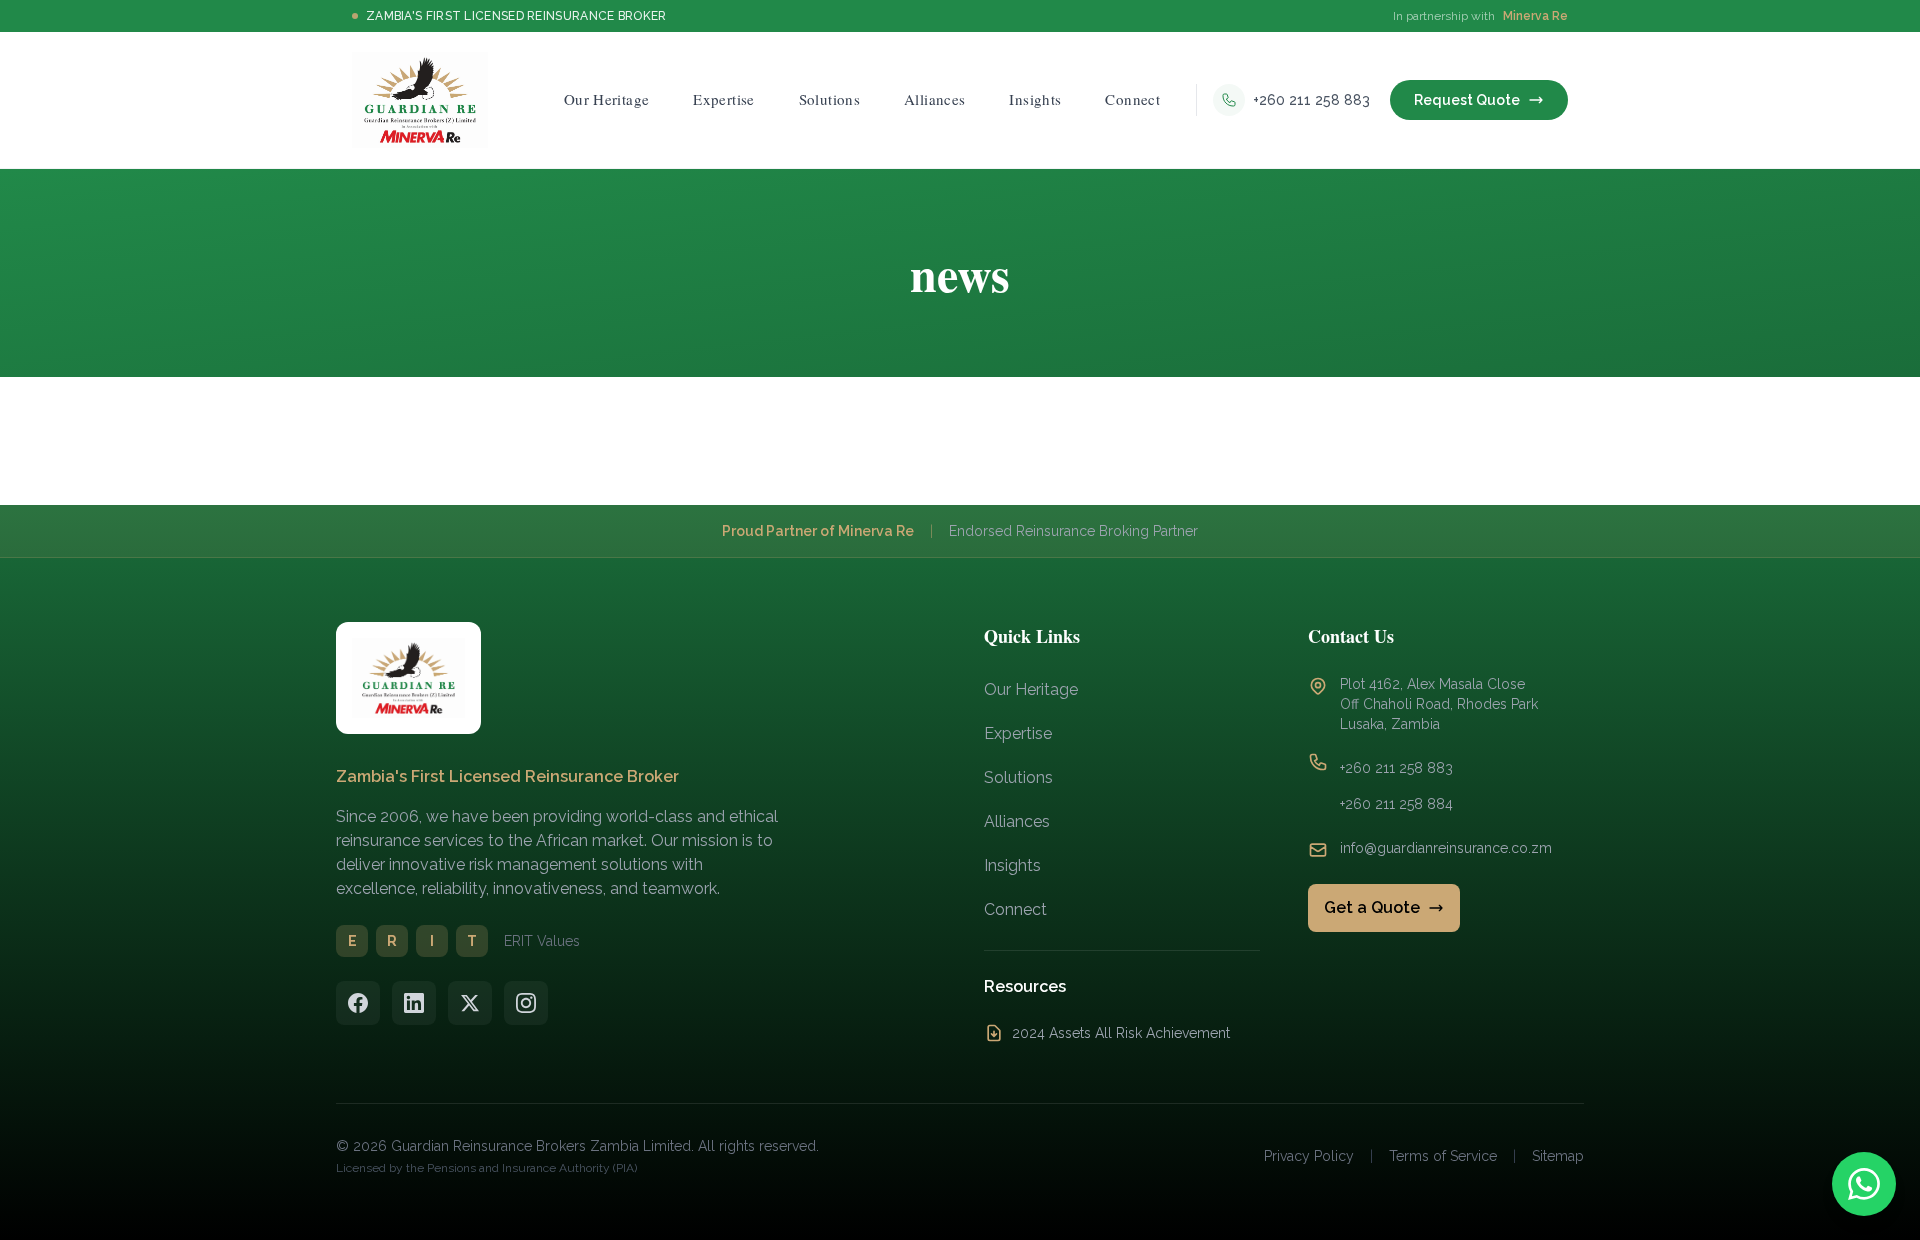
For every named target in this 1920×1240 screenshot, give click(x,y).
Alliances (1017, 821)
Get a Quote (1372, 907)
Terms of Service (1443, 1156)
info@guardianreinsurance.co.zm (1446, 848)
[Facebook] (358, 1003)
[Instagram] (526, 1003)
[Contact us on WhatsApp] (1864, 1184)
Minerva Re (1535, 16)
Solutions (1018, 777)
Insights (1012, 865)
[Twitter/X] (470, 1003)
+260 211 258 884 (1396, 804)
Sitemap (1558, 1156)
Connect (1015, 909)
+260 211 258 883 (1396, 768)
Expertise (1018, 733)
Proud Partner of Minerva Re (818, 531)
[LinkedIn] (414, 1003)
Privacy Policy (1309, 1156)
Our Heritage (1031, 689)
